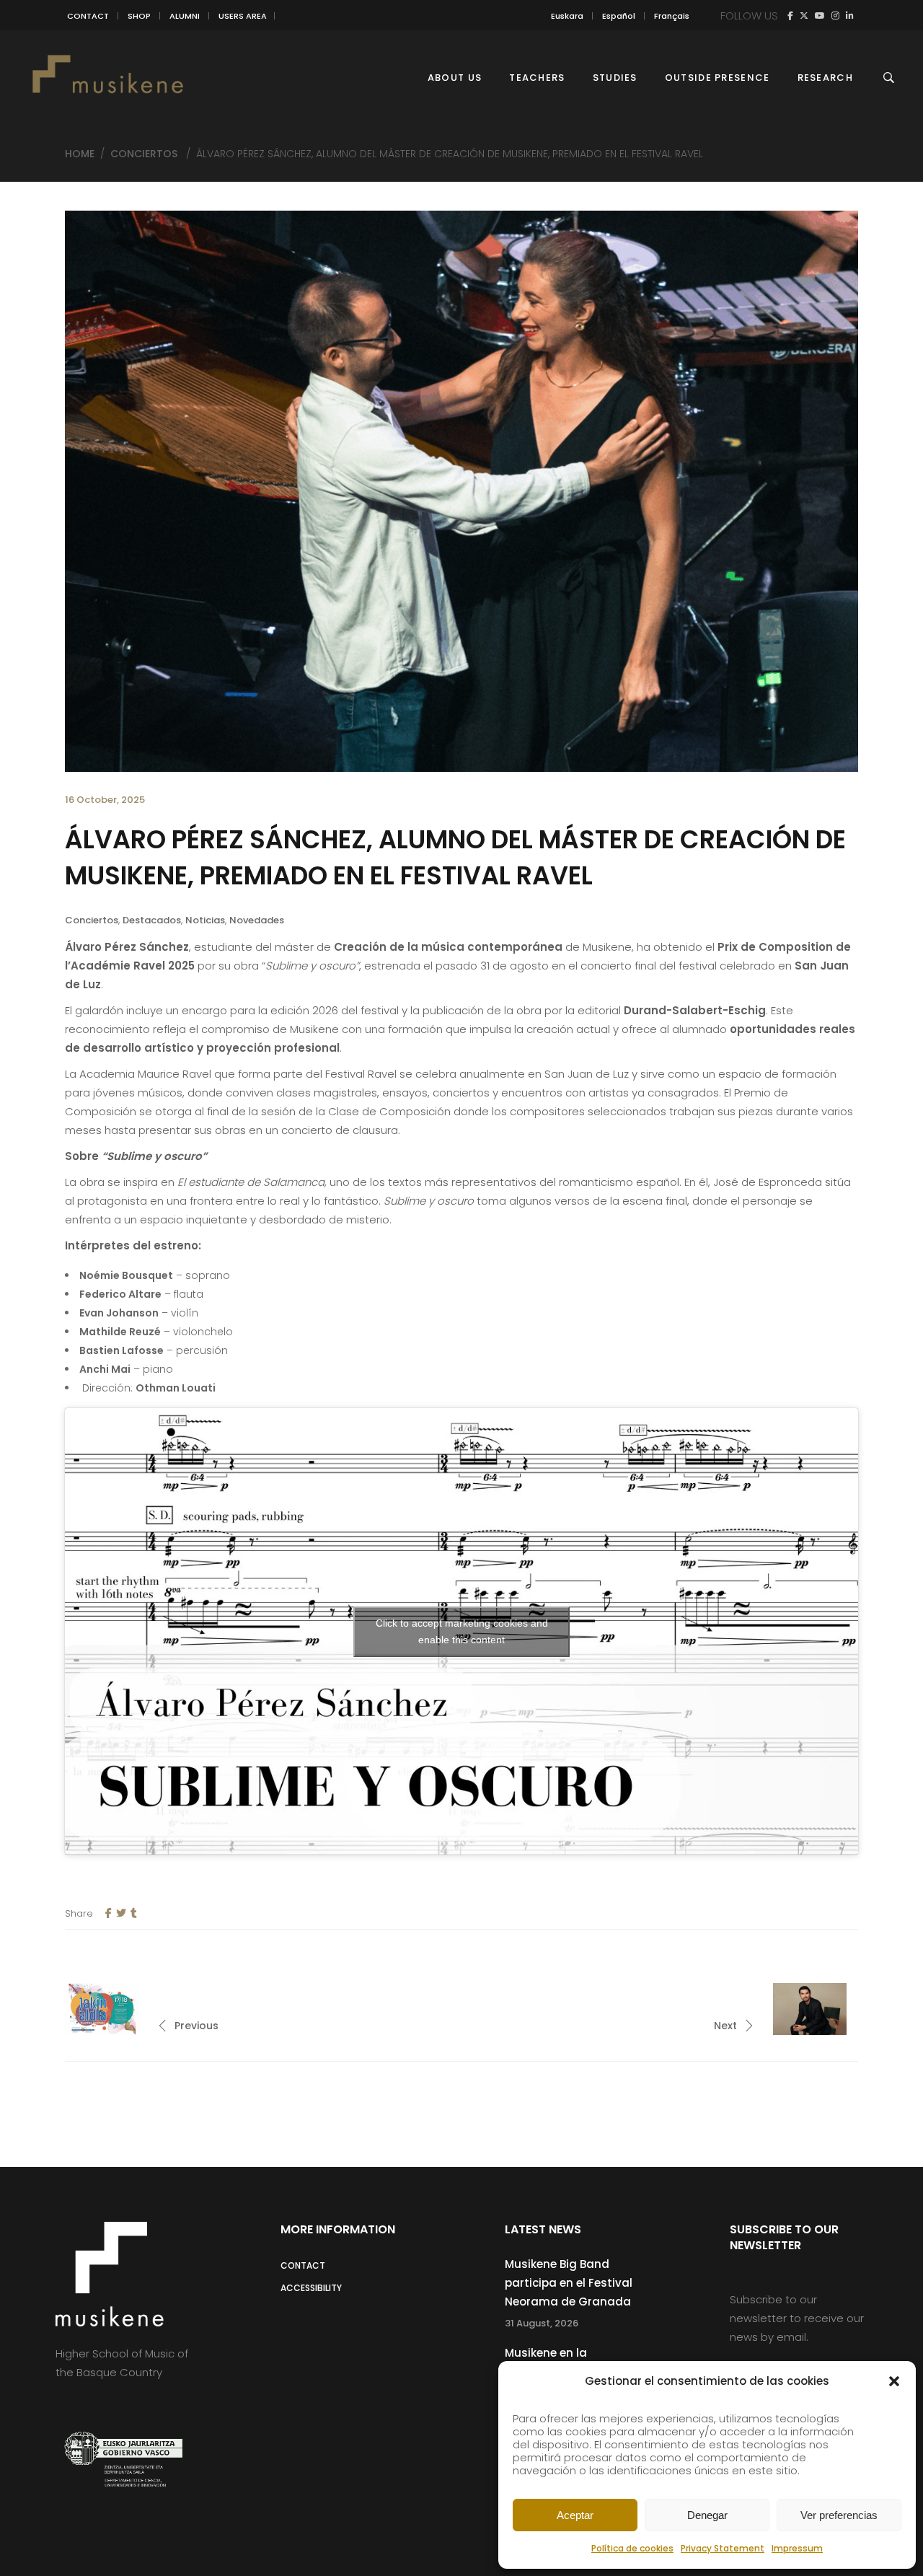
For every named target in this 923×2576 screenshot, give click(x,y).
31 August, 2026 (542, 2323)
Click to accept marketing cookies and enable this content (462, 1631)
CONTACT (88, 16)
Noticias (205, 920)
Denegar (707, 2515)
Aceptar (575, 2515)
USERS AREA (243, 16)
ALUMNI (185, 16)
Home (80, 154)
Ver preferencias (839, 2515)
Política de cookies (632, 2548)
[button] (894, 2381)
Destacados (152, 920)
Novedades (257, 920)
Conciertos (144, 154)
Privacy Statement (723, 2548)
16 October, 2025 (105, 800)
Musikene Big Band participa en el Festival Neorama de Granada (569, 2283)
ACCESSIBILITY (311, 2288)
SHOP (139, 16)
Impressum (797, 2548)
